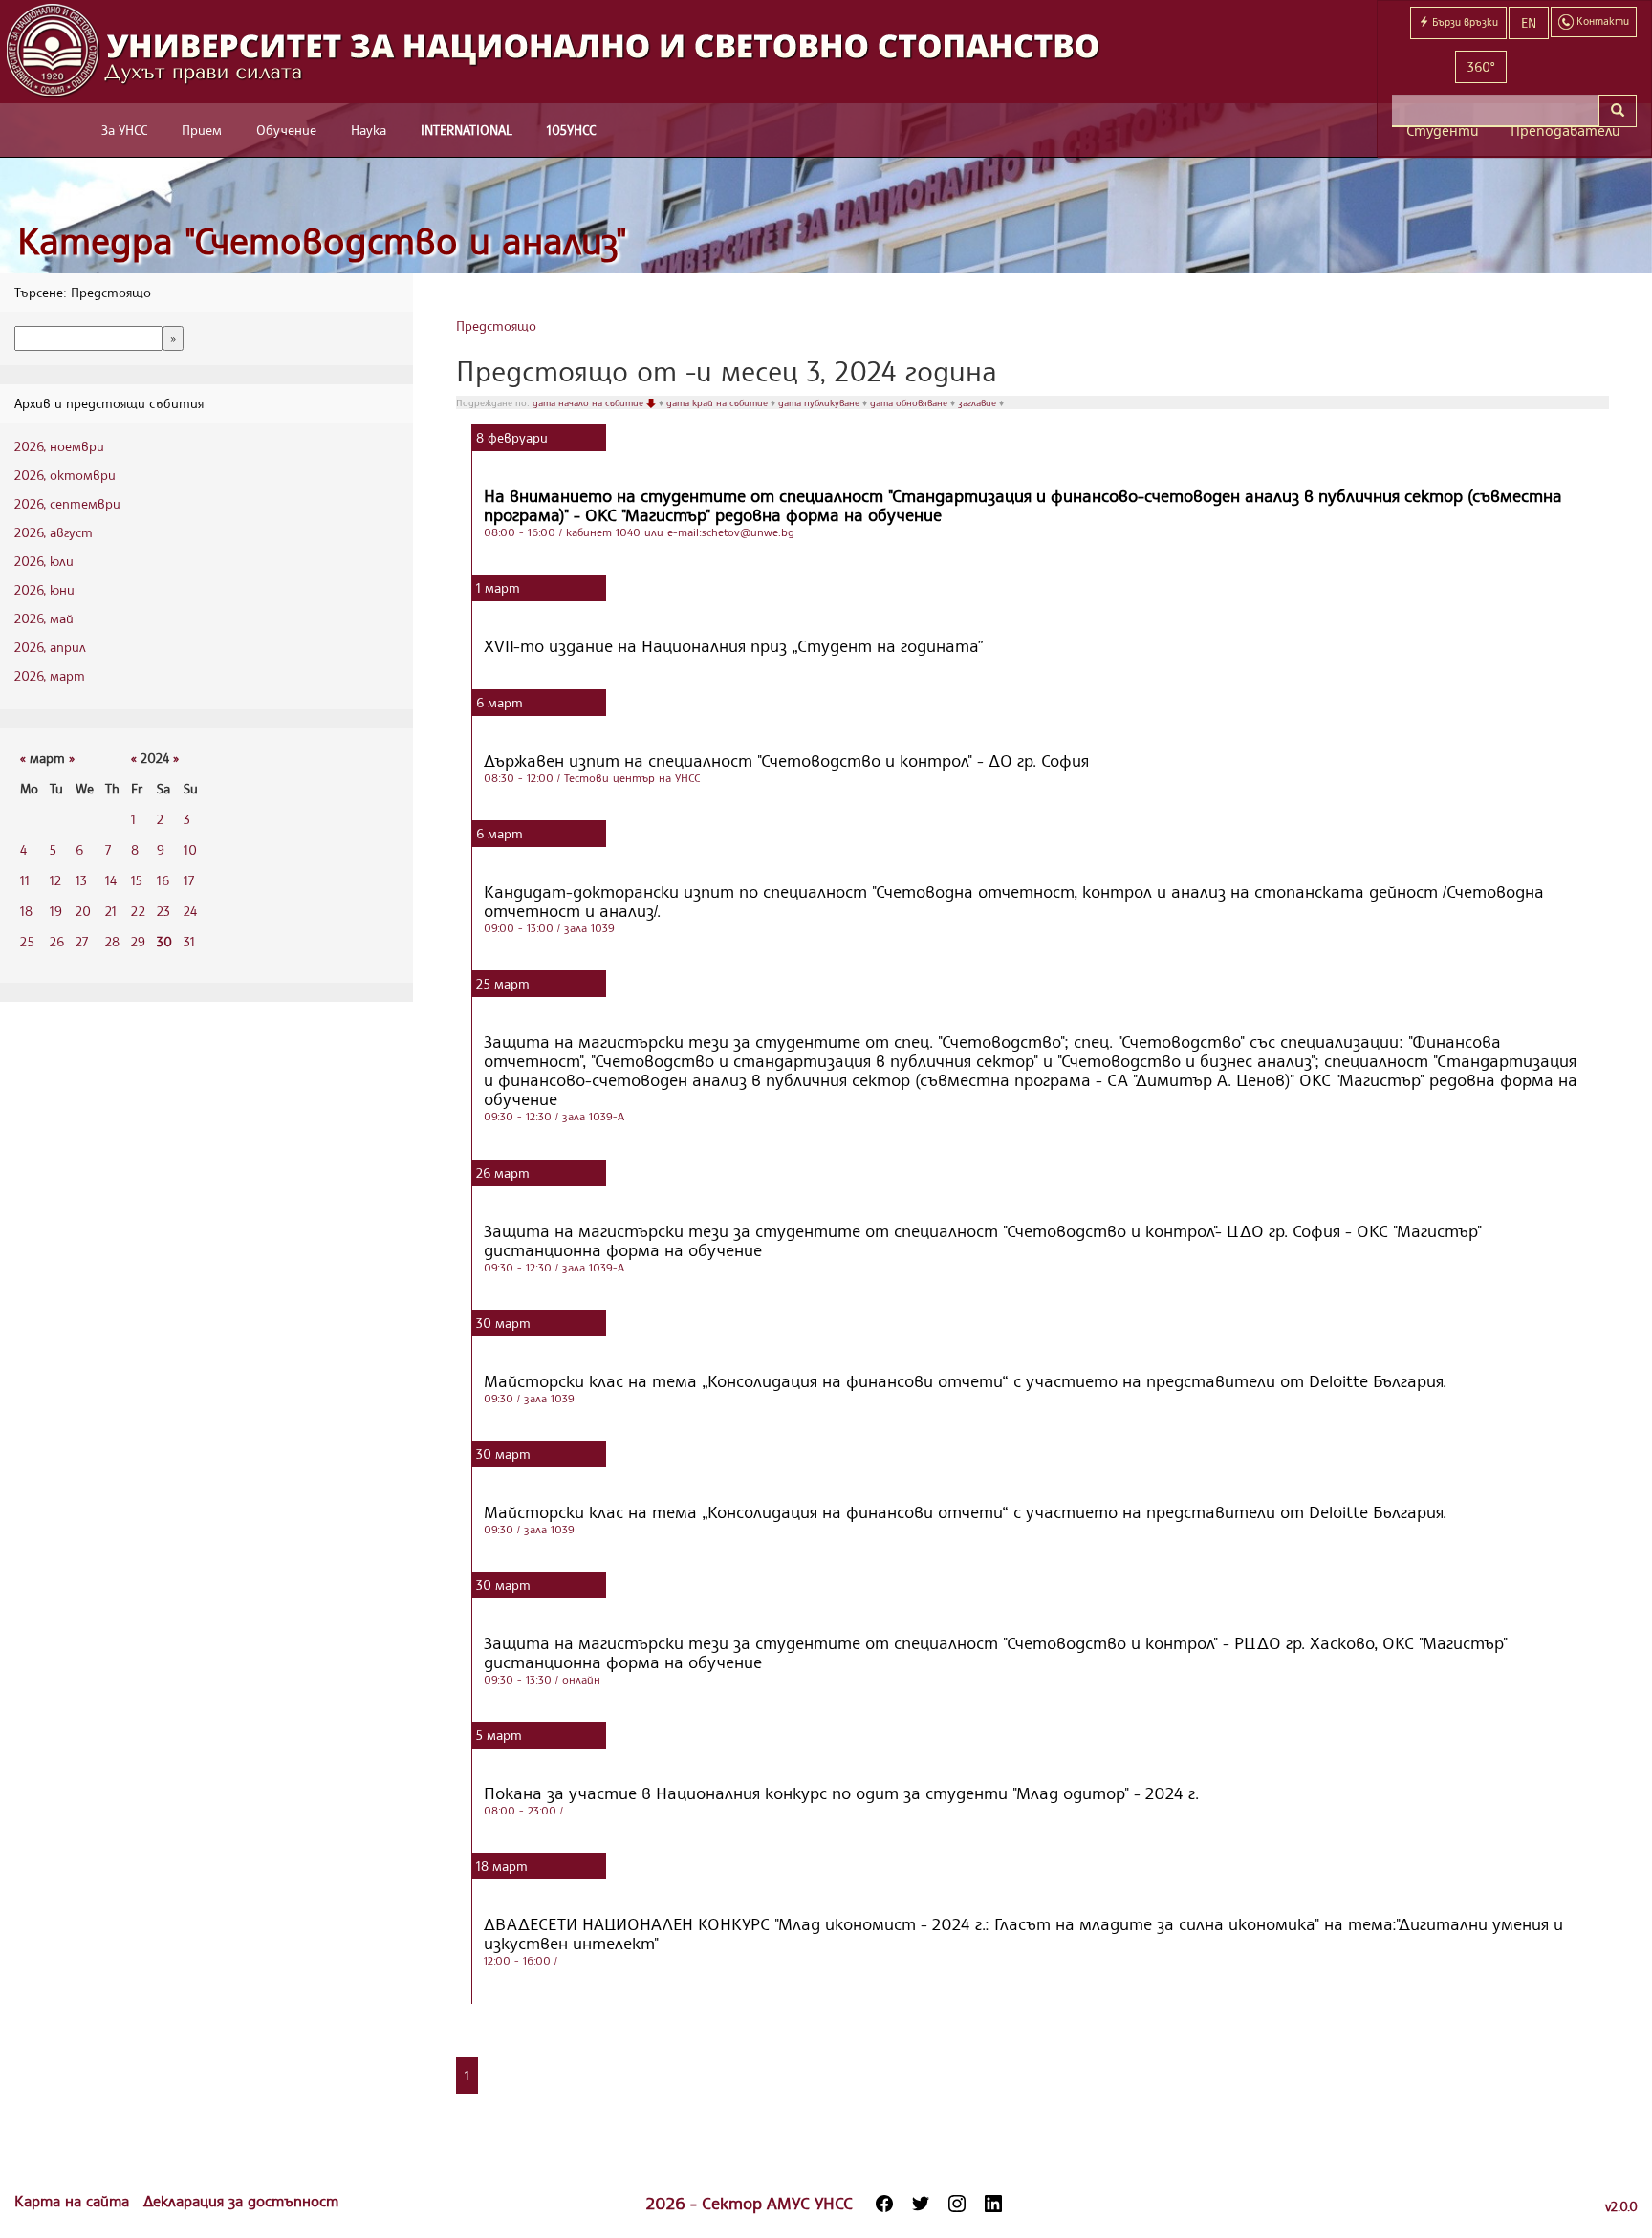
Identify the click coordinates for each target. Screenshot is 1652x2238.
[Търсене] (1618, 111)
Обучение (286, 130)
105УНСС (571, 130)
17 (189, 880)
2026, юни (44, 589)
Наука (369, 130)
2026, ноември (59, 446)
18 (26, 911)
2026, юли (44, 561)
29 (138, 941)
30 (164, 941)
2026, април (50, 647)
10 (190, 849)
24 (190, 911)
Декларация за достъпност (241, 2201)
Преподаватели (1565, 130)
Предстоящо (496, 326)
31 (189, 941)
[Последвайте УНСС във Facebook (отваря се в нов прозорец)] (884, 2204)
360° (1481, 66)
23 (163, 911)
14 (111, 880)
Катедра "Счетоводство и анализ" (322, 240)
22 (138, 911)
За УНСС (124, 130)
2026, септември (67, 503)
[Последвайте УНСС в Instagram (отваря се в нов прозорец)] (957, 2204)
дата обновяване (910, 402)
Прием (202, 130)
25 (27, 941)
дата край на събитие (718, 402)
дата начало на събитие (589, 402)
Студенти (1443, 130)
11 (25, 880)
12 (55, 880)
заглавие (978, 402)
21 (111, 911)
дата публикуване (820, 402)
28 (112, 941)
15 (137, 880)
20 (83, 911)
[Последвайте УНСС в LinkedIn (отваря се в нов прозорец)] (993, 2204)
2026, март (50, 675)
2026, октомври (65, 475)
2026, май (44, 618)
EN (1529, 22)
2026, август (54, 532)
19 (56, 911)
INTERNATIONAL (467, 130)
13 (81, 880)
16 (163, 880)
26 (57, 941)
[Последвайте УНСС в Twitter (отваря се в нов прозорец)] (921, 2204)
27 (82, 941)
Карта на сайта (74, 2201)
